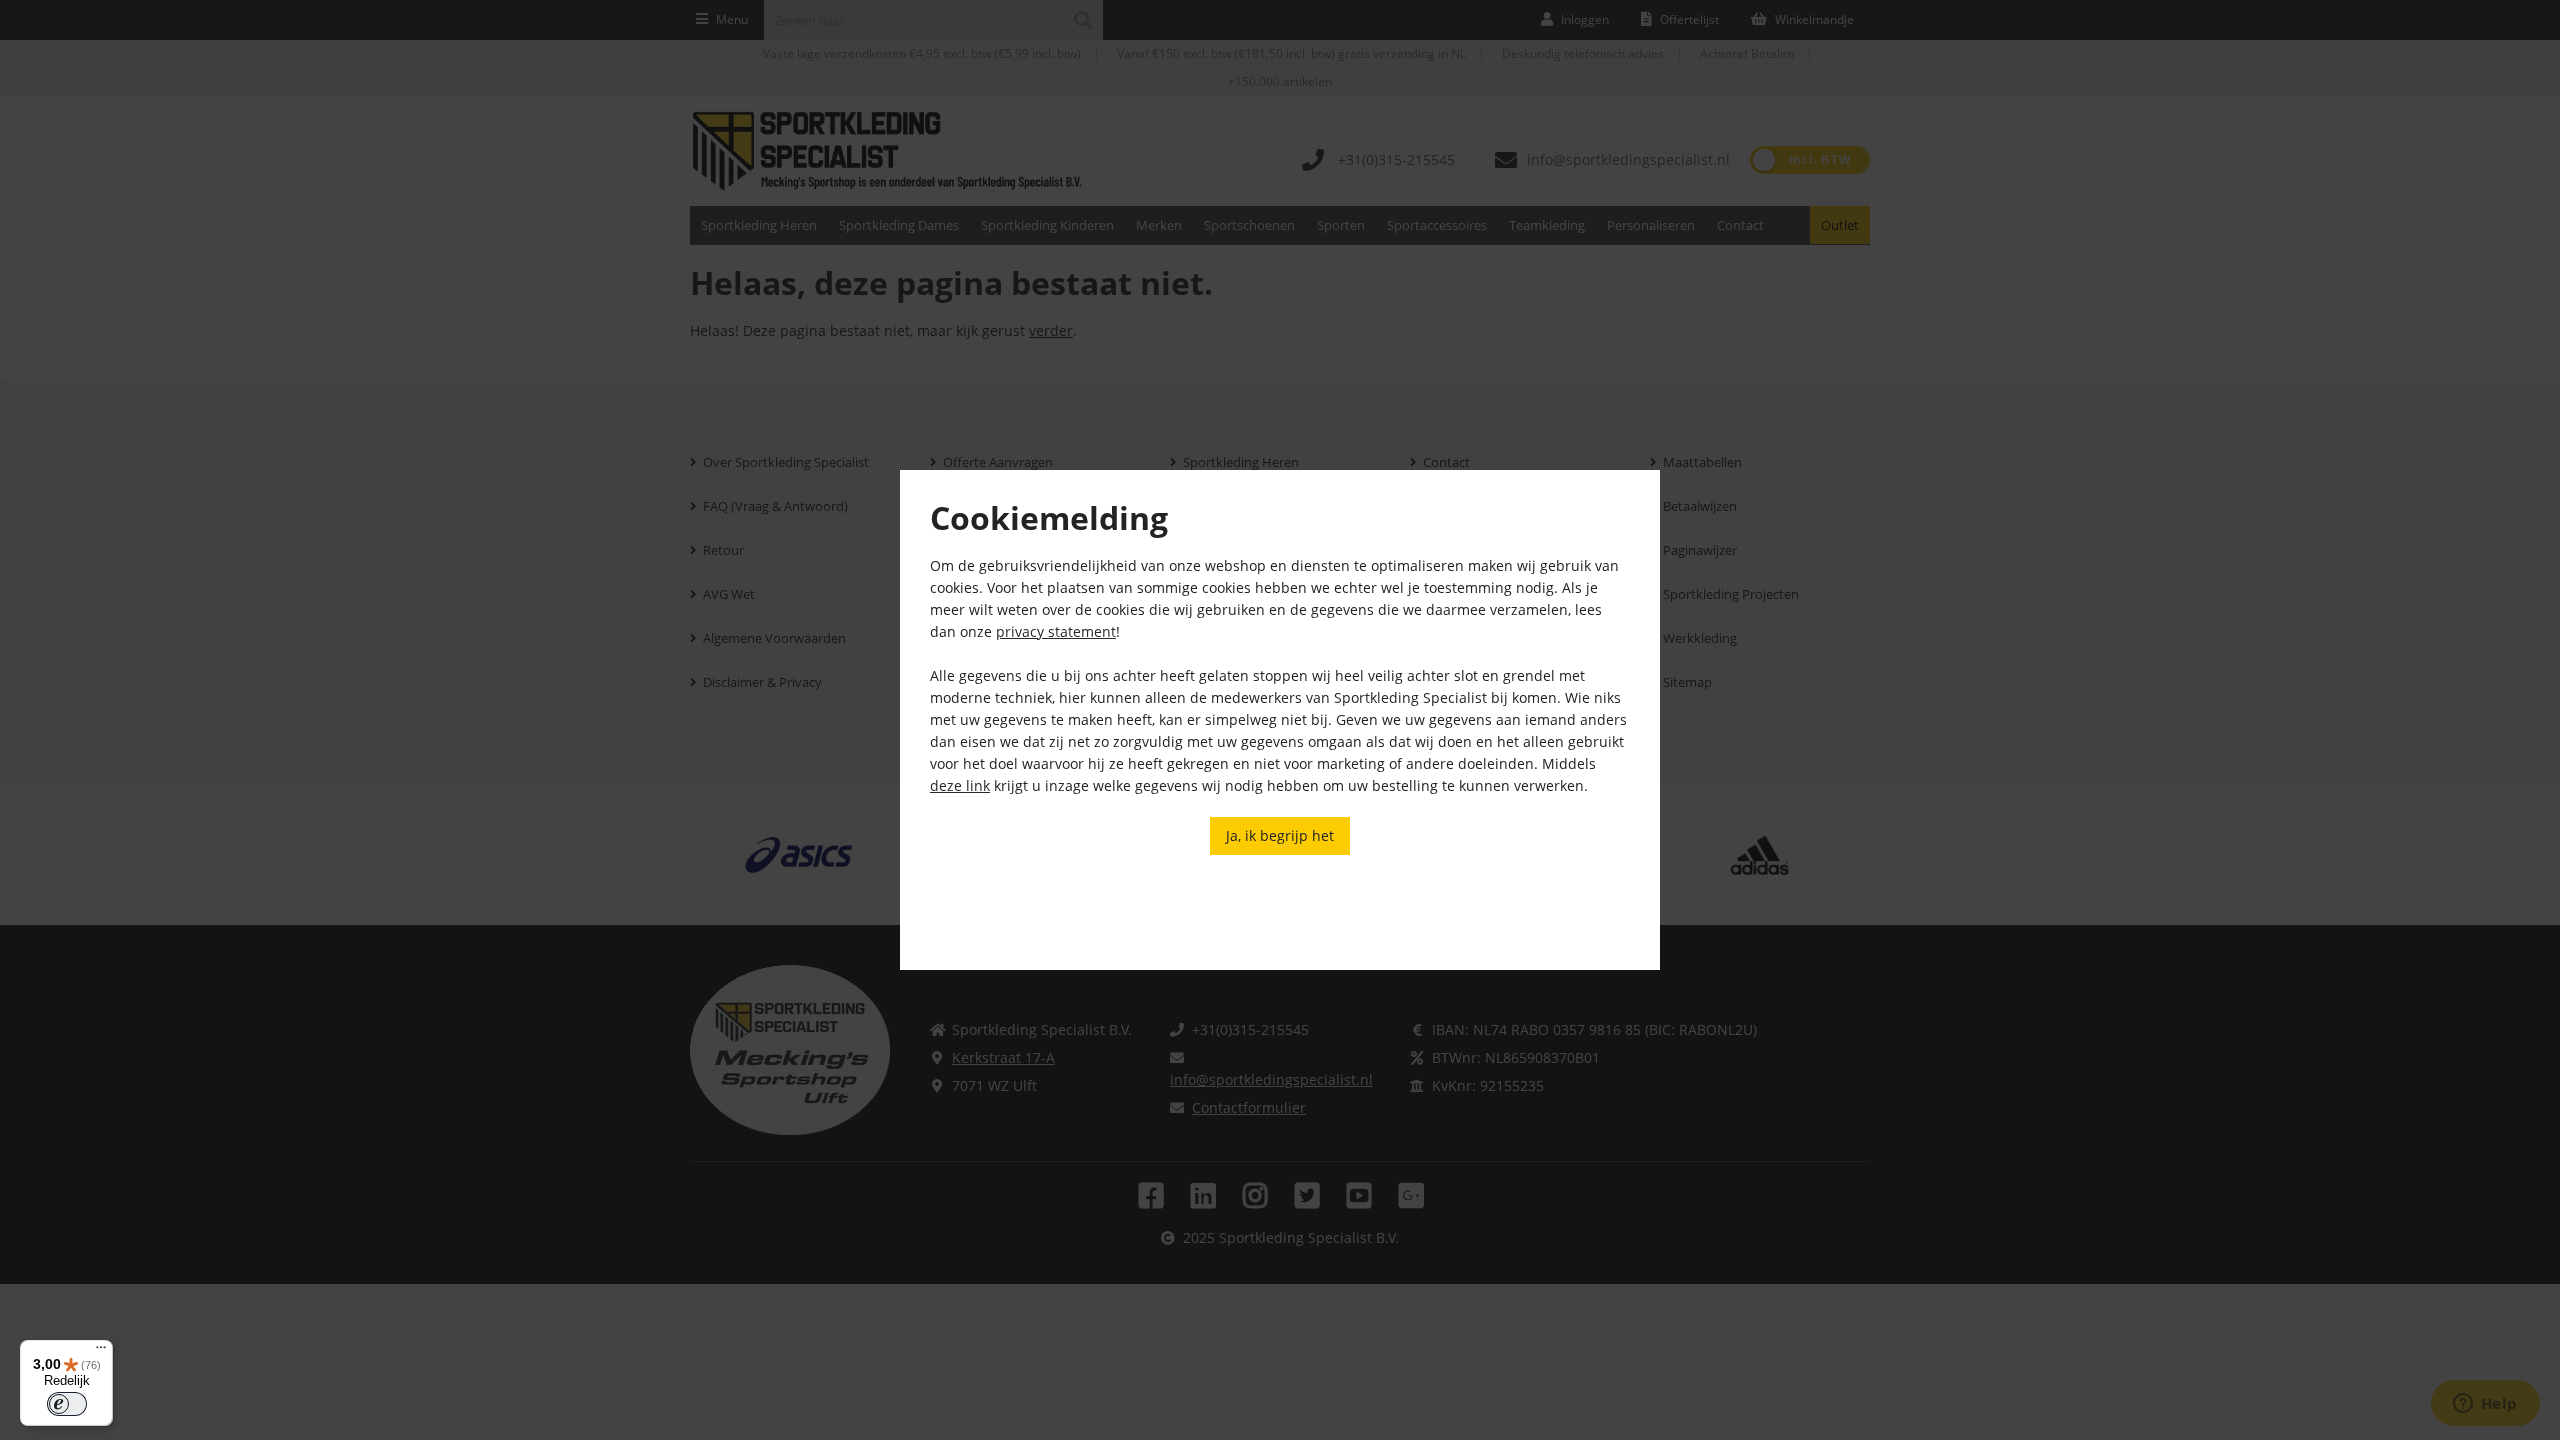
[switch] (67, 1404)
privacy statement (1056, 631)
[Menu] (101, 1352)
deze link (960, 785)
